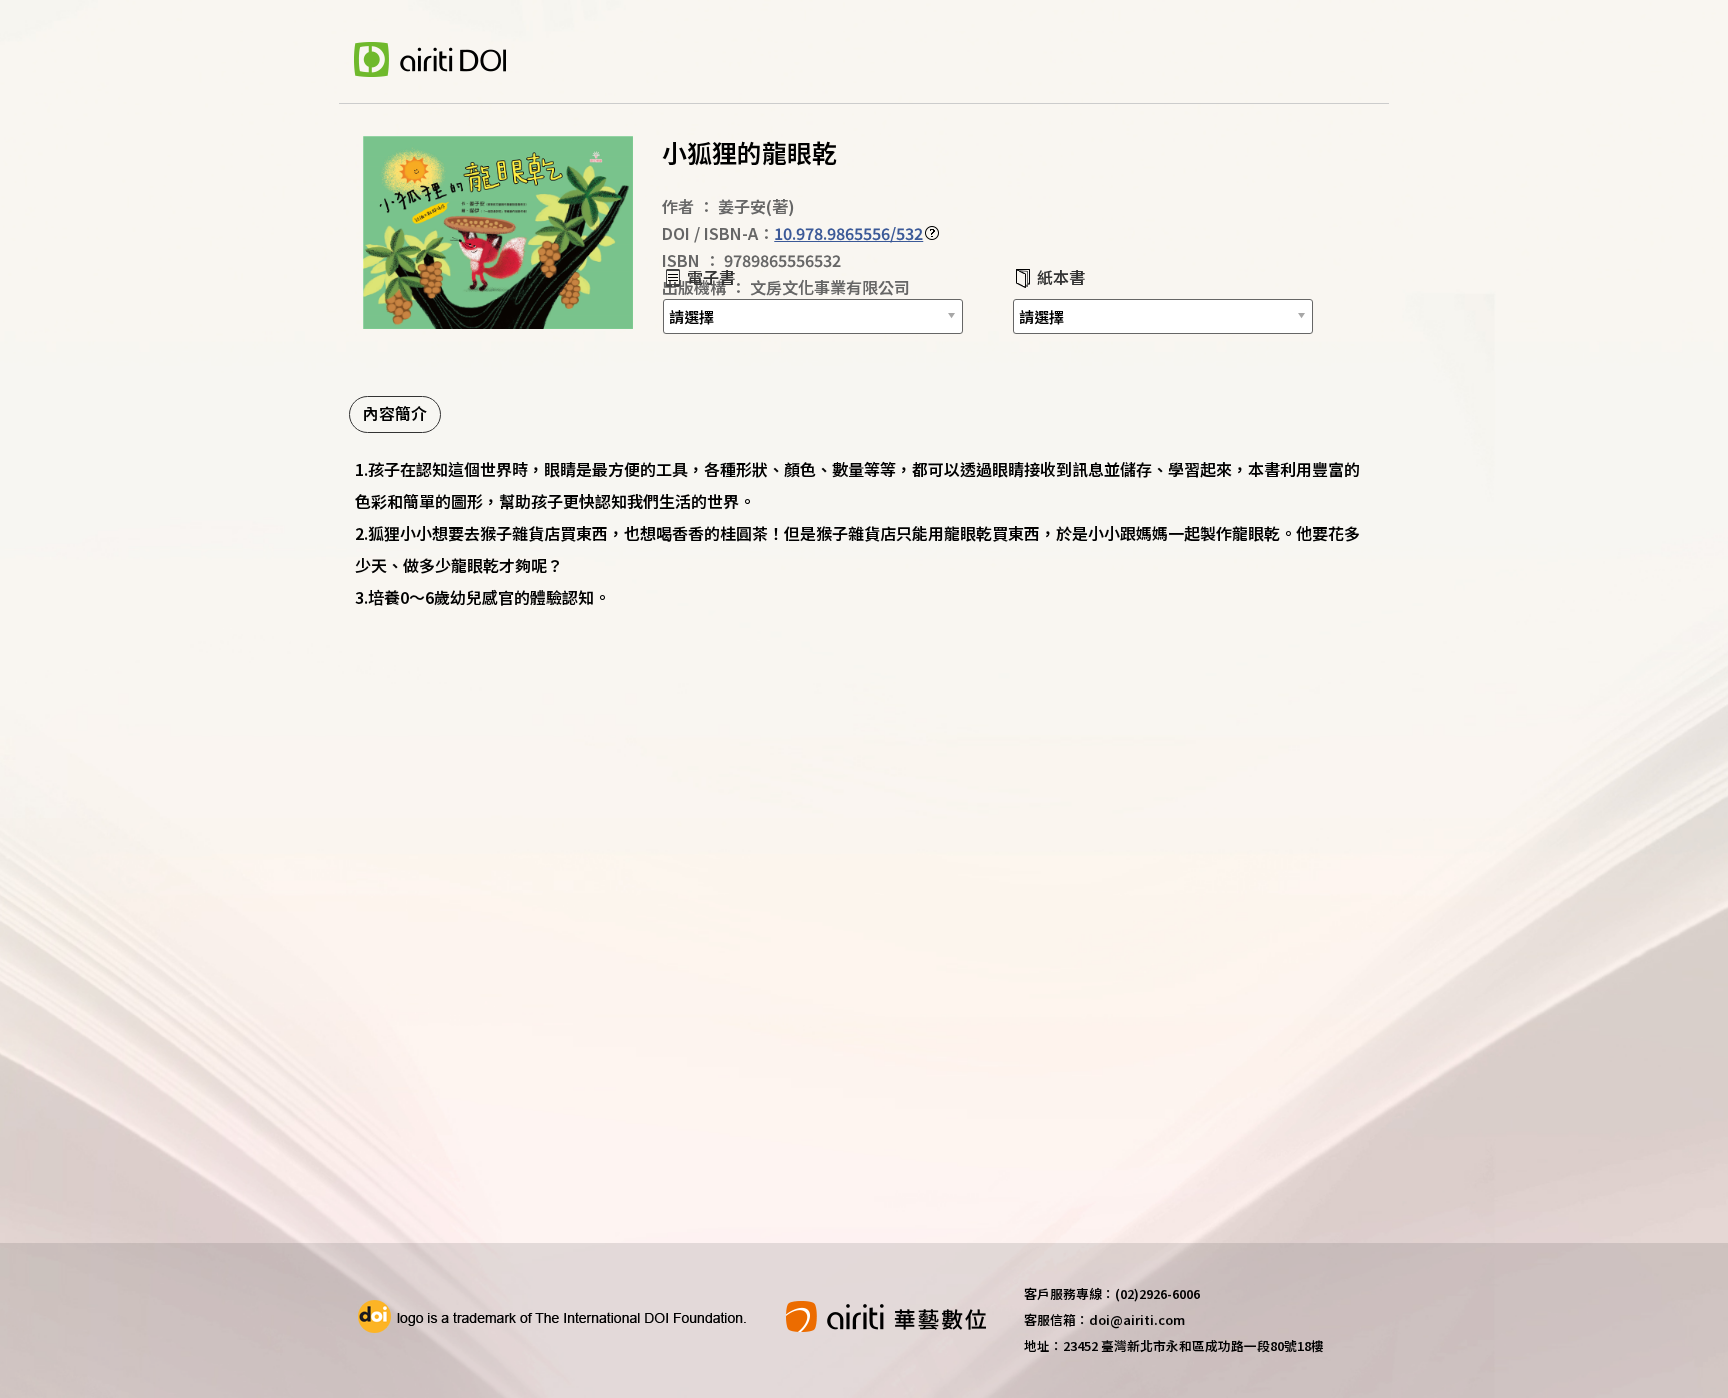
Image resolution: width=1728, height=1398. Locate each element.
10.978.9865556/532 (848, 233)
